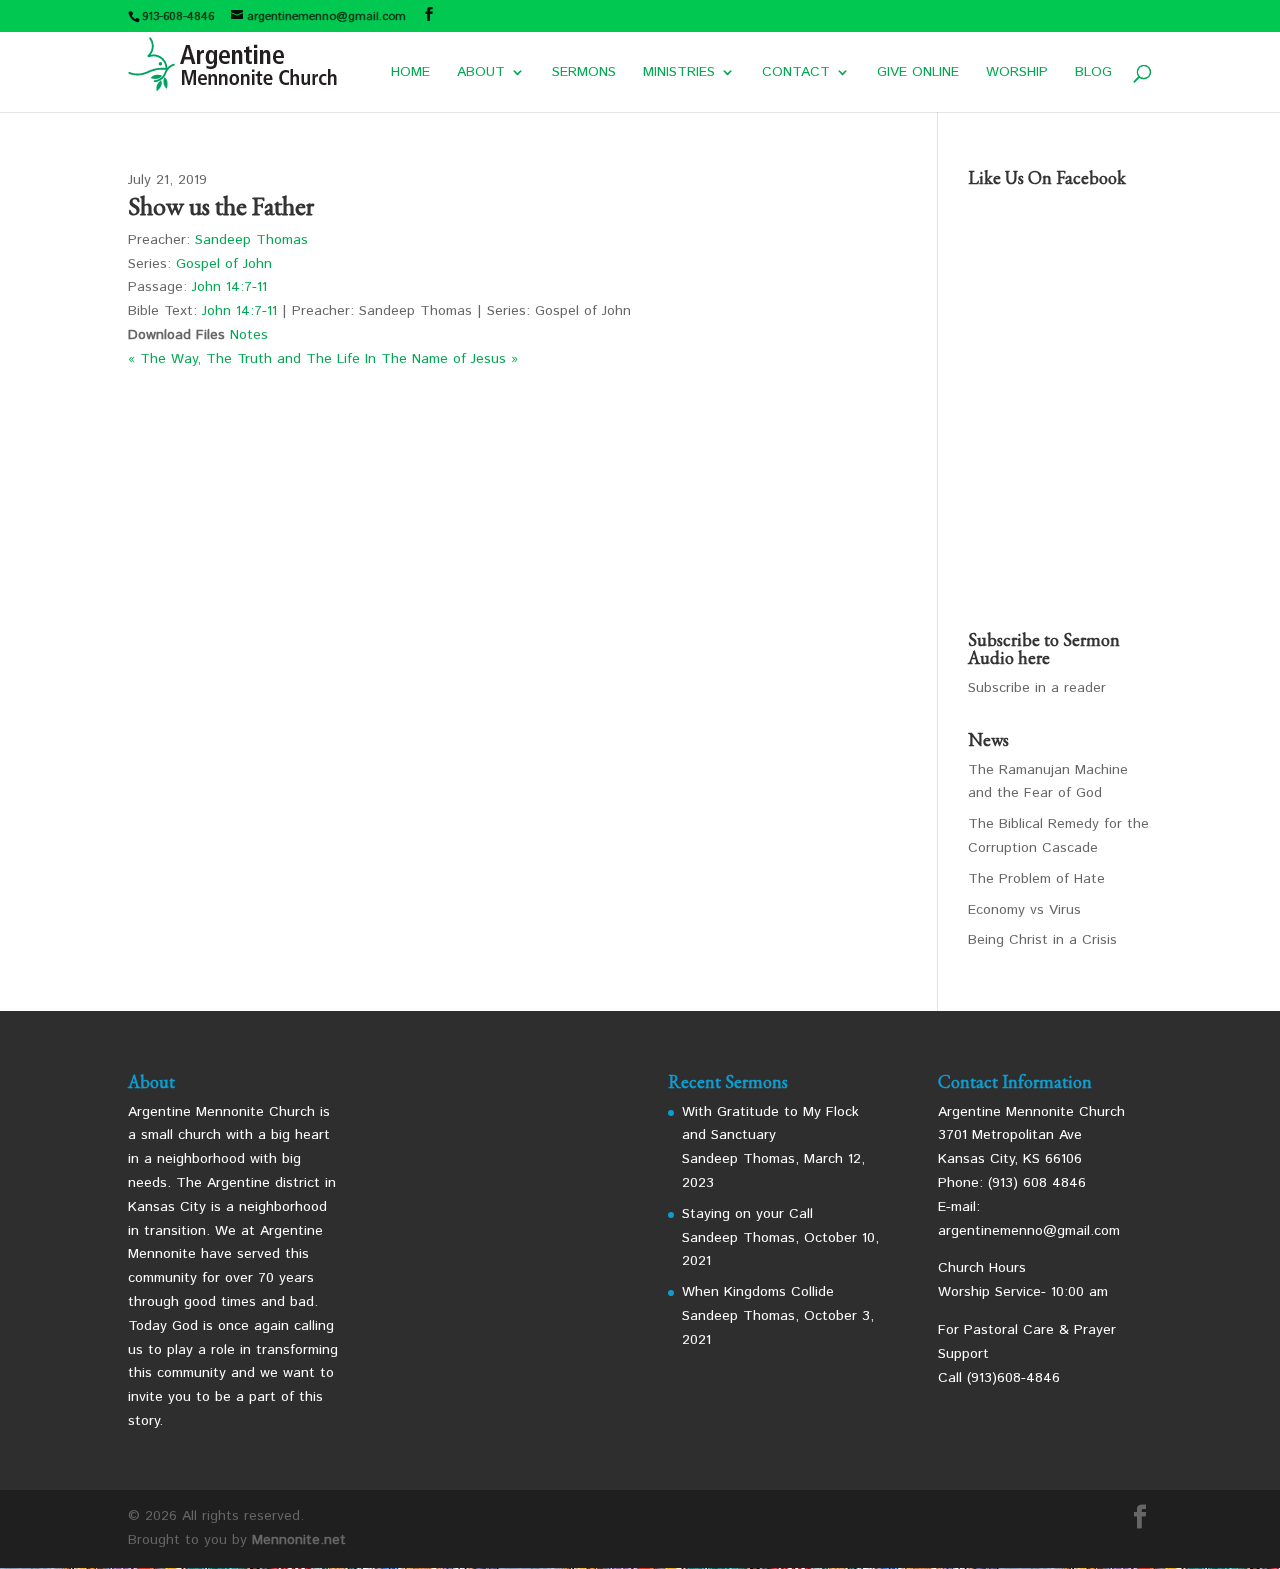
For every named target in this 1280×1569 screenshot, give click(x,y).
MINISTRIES (679, 73)
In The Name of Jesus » (441, 359)
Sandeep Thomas (251, 240)
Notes (249, 335)
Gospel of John (224, 264)
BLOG (1093, 73)
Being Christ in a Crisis (1042, 940)
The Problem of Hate (1036, 879)
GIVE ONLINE (918, 73)
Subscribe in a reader (1037, 688)
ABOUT (481, 73)
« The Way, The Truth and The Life (244, 359)
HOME (410, 73)
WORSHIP (1017, 73)
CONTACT (796, 73)
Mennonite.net (299, 1540)
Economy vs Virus (1024, 910)
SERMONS (584, 73)
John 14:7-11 (229, 287)
